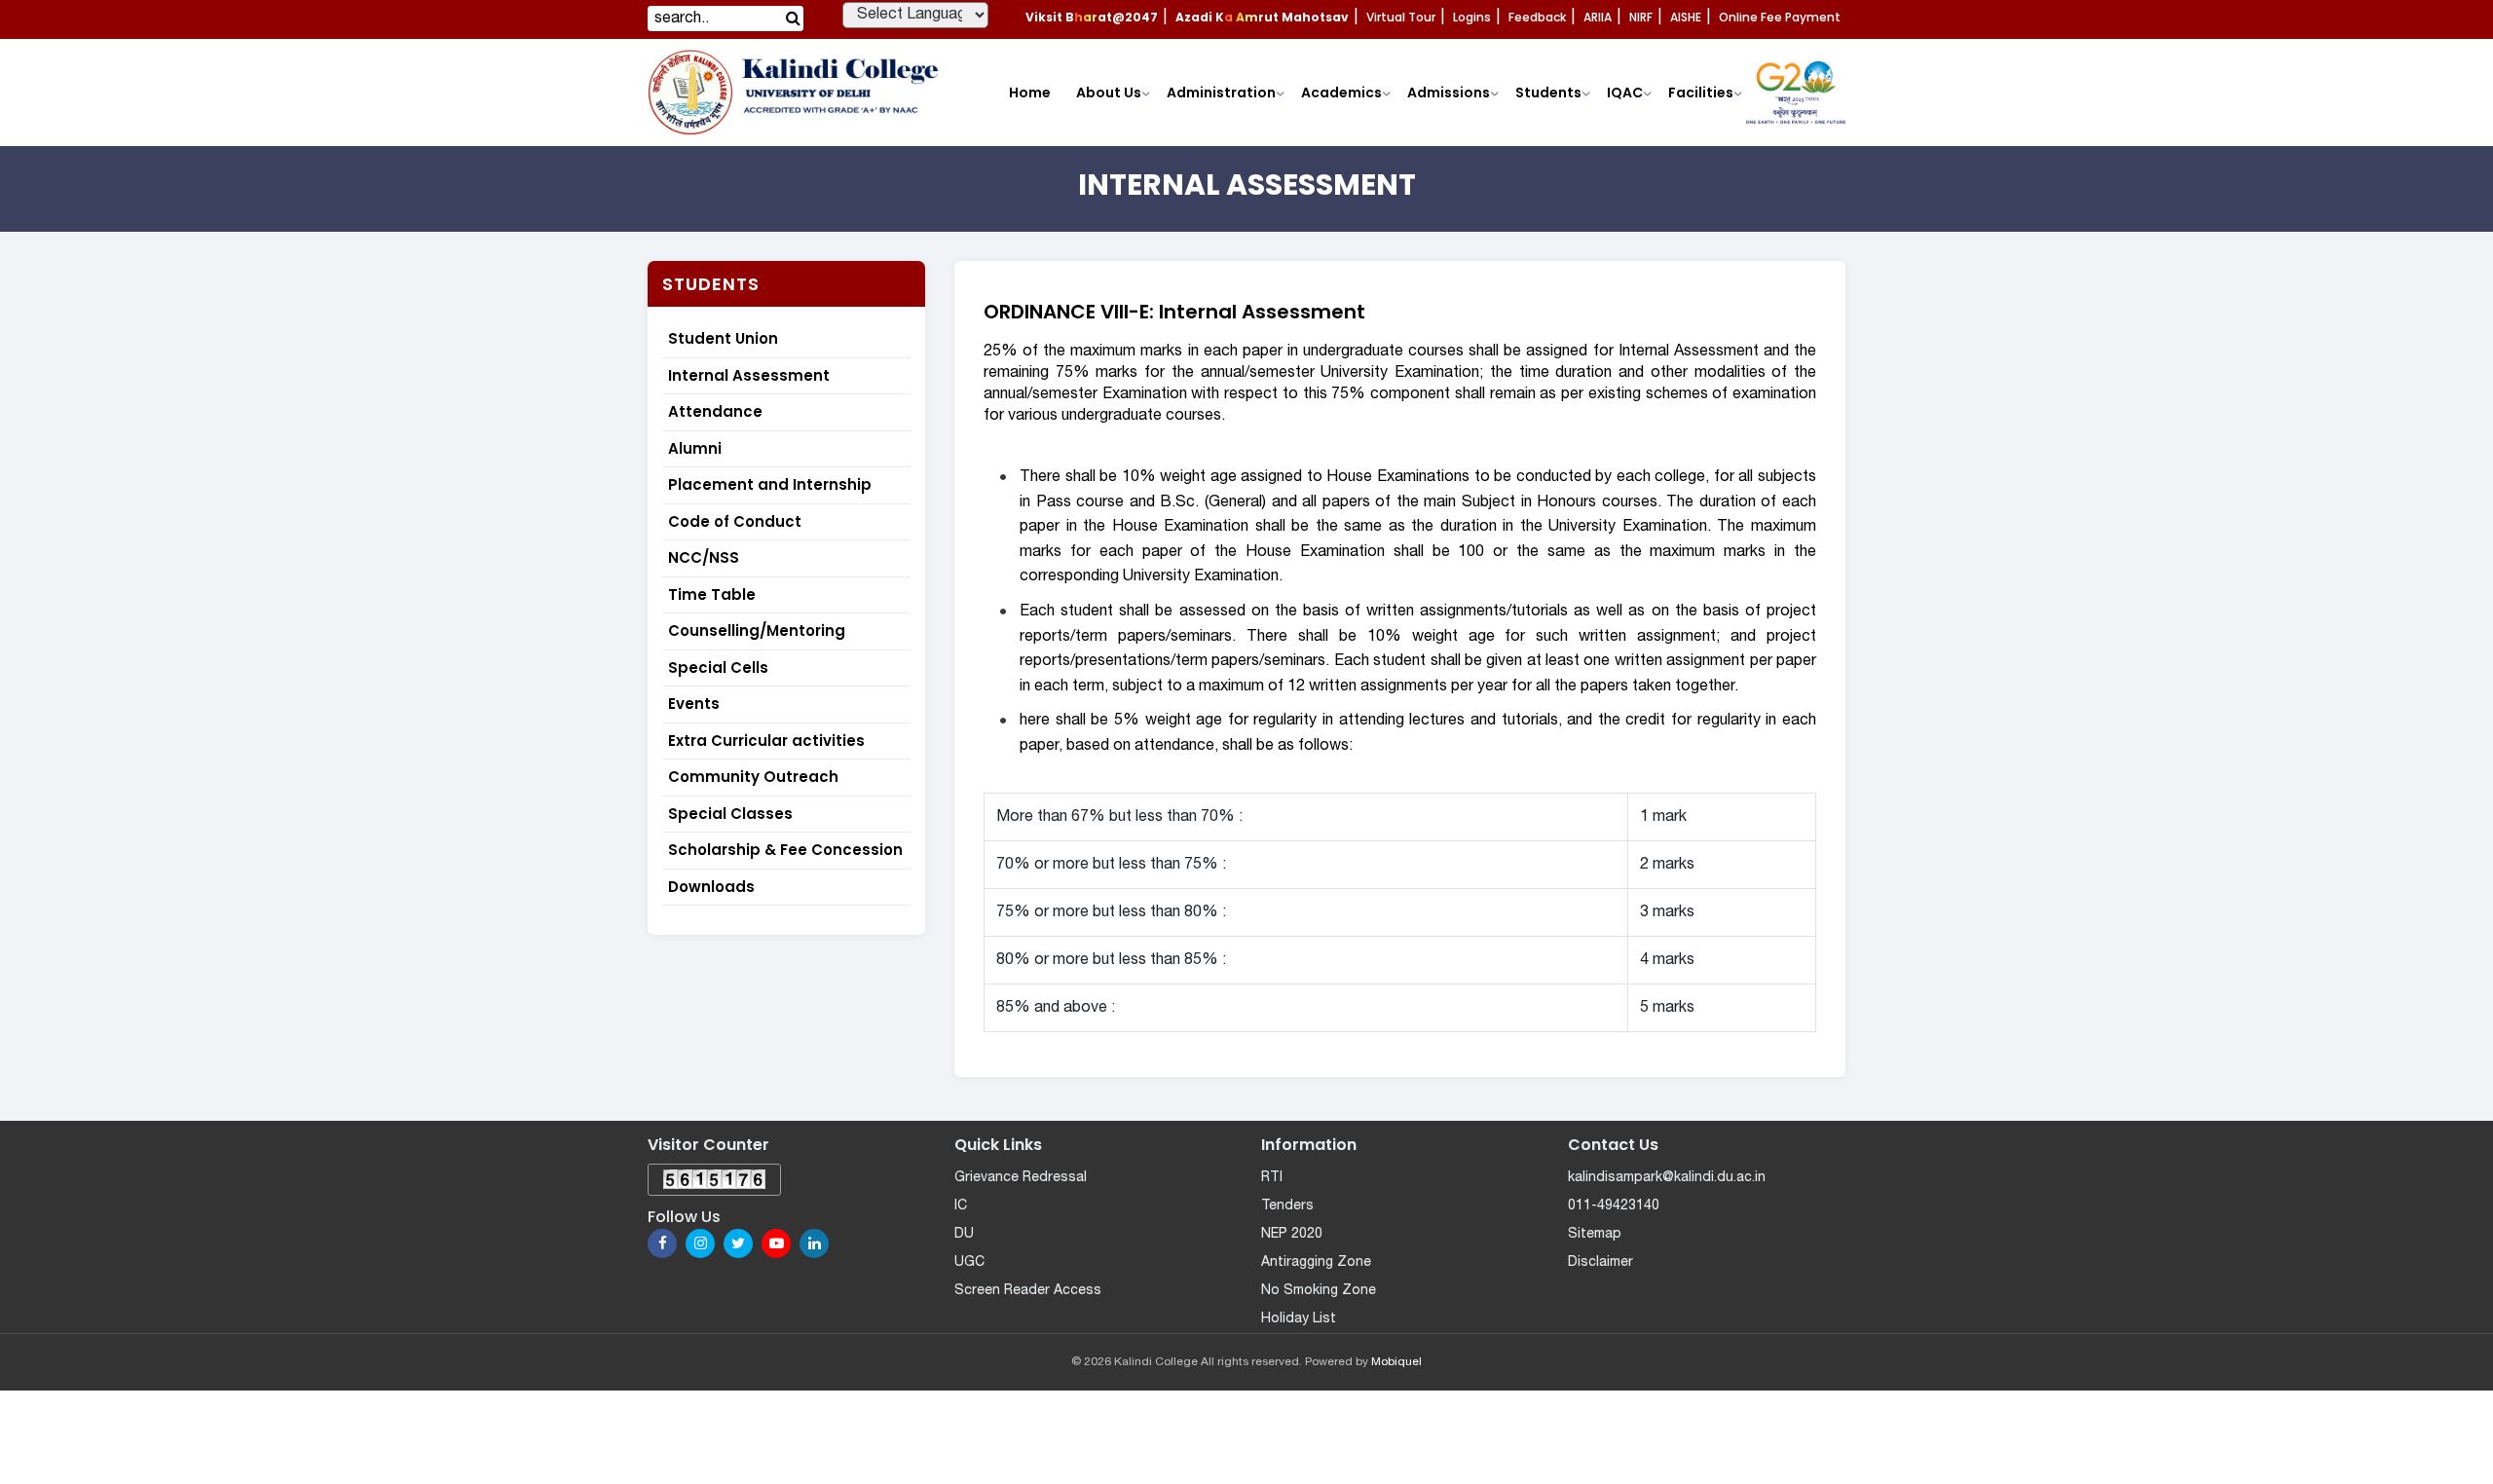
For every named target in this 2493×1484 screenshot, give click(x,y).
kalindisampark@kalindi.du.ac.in (1667, 1178)
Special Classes (730, 814)
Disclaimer (1600, 1262)
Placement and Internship (770, 484)
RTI (1272, 1178)
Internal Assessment (749, 375)
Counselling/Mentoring (757, 631)
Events (694, 704)
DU (964, 1234)
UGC (969, 1262)
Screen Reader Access (1028, 1291)
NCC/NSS (704, 557)
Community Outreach (753, 777)
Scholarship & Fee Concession (785, 850)
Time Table (712, 594)
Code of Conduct (735, 521)
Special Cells (718, 668)
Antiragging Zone (1316, 1262)
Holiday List (1299, 1319)
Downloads (711, 887)
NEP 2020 (1292, 1234)
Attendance (715, 411)
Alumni (695, 448)
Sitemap (1595, 1234)
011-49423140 (1614, 1206)
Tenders (1287, 1206)
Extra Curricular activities (766, 741)
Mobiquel (1396, 1362)
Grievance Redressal (1021, 1178)
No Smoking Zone (1319, 1291)
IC (961, 1206)
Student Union (723, 338)
